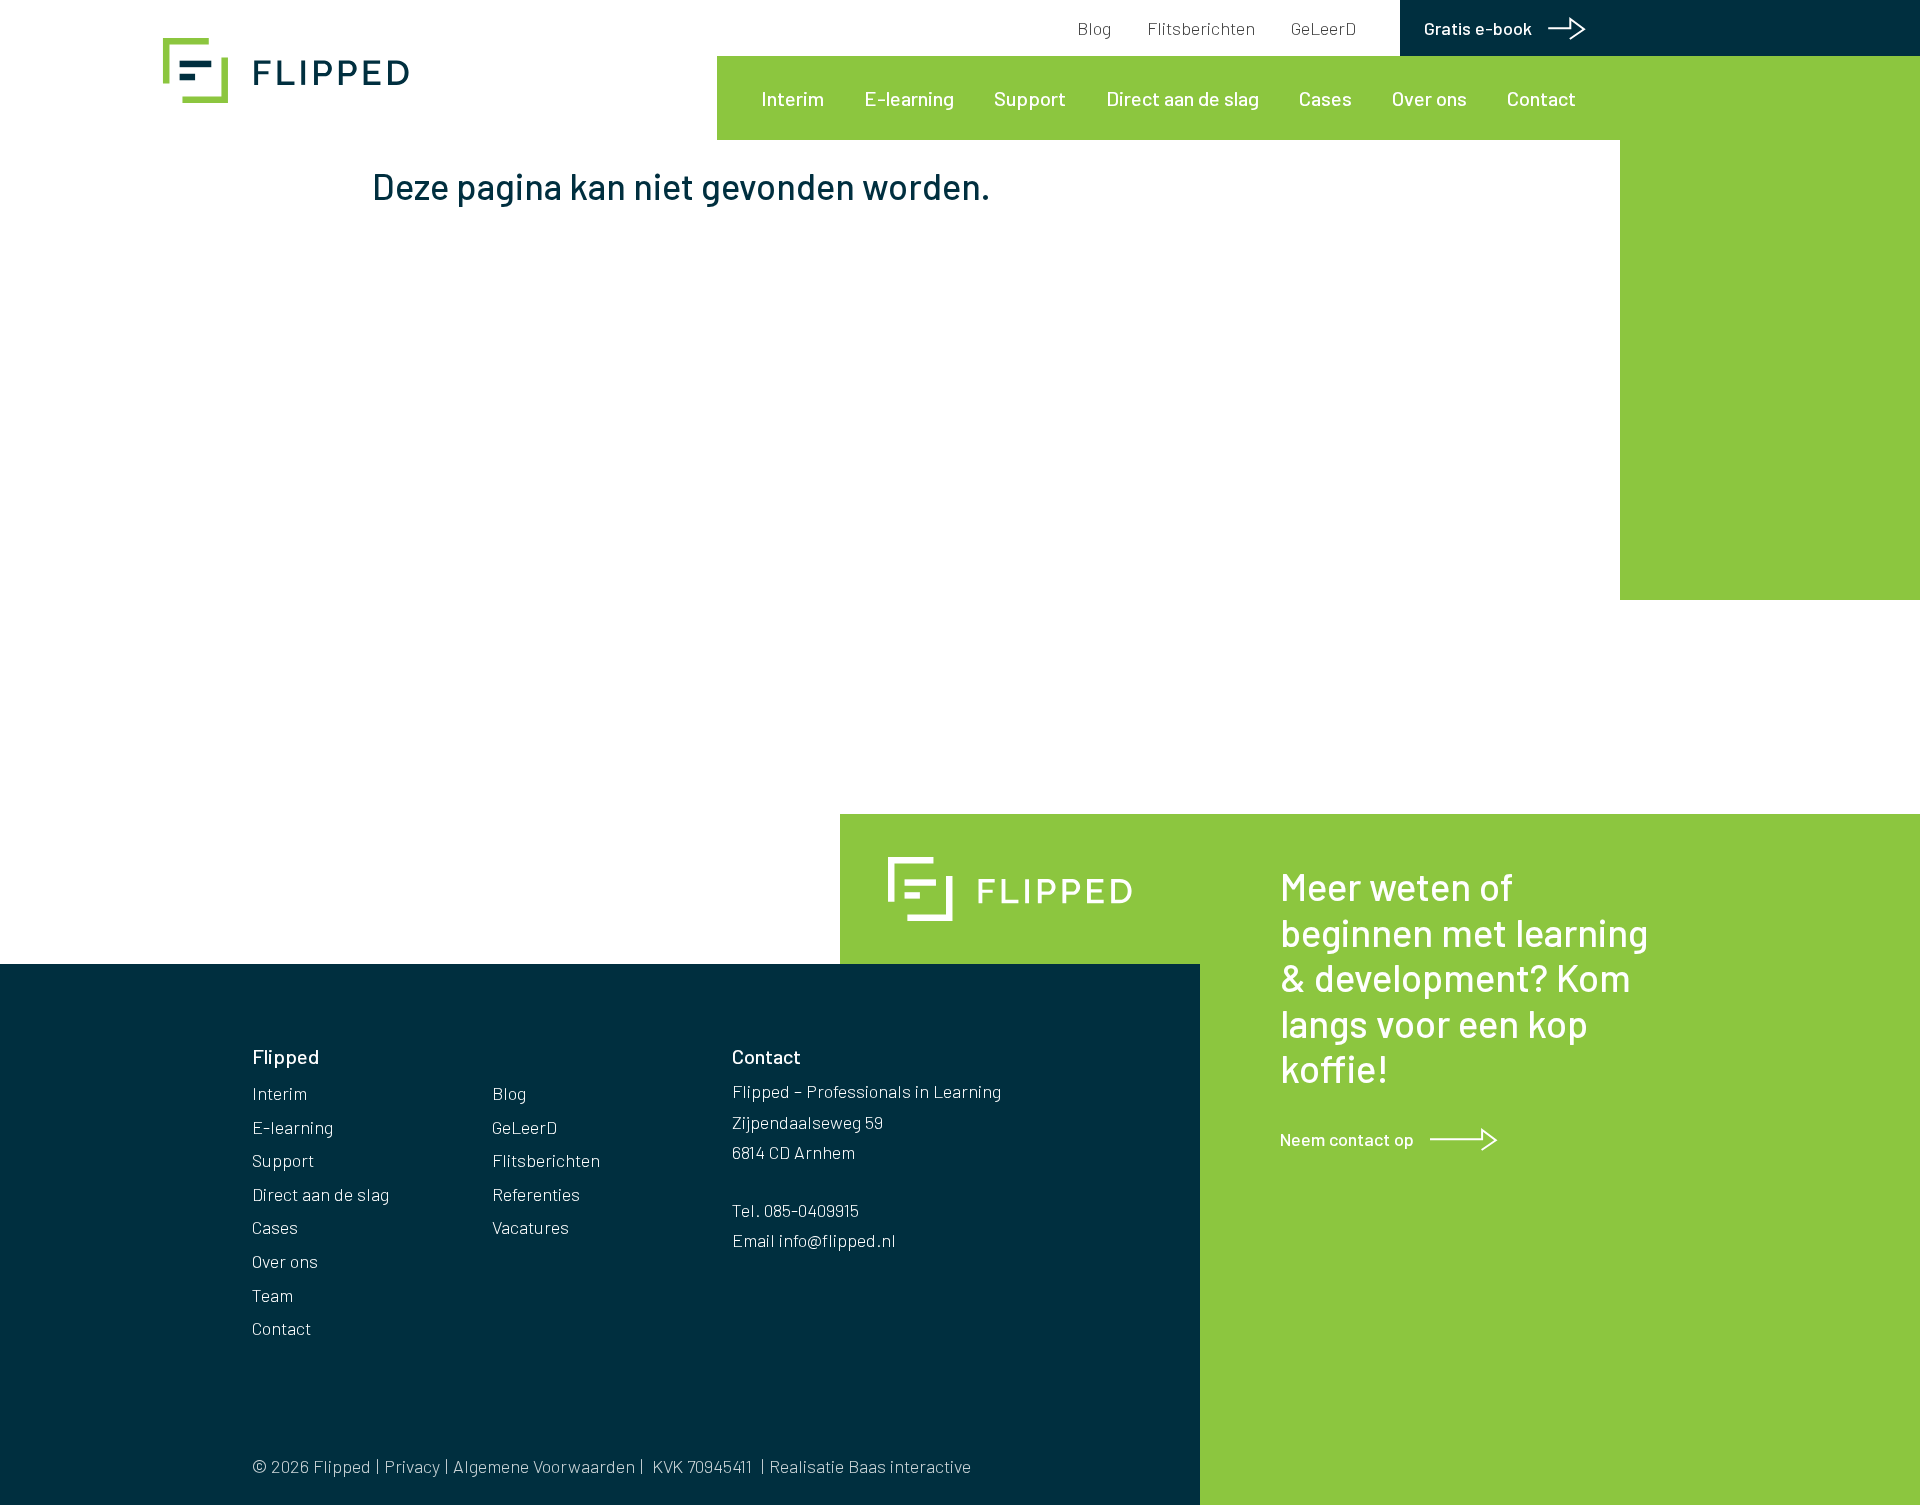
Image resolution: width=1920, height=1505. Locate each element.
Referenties (536, 1194)
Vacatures (530, 1227)
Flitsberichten (1201, 28)
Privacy (412, 1466)
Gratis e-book (1478, 28)
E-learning (909, 98)
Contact (1541, 98)
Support (1030, 98)
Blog (1094, 28)
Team (272, 1295)
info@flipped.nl (837, 1240)
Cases (1325, 98)
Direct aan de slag (1182, 98)
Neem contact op (1347, 1139)
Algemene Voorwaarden (544, 1466)
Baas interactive (909, 1466)
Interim (792, 98)
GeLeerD (1323, 28)
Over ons (1429, 98)
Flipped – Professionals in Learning (290, 70)
